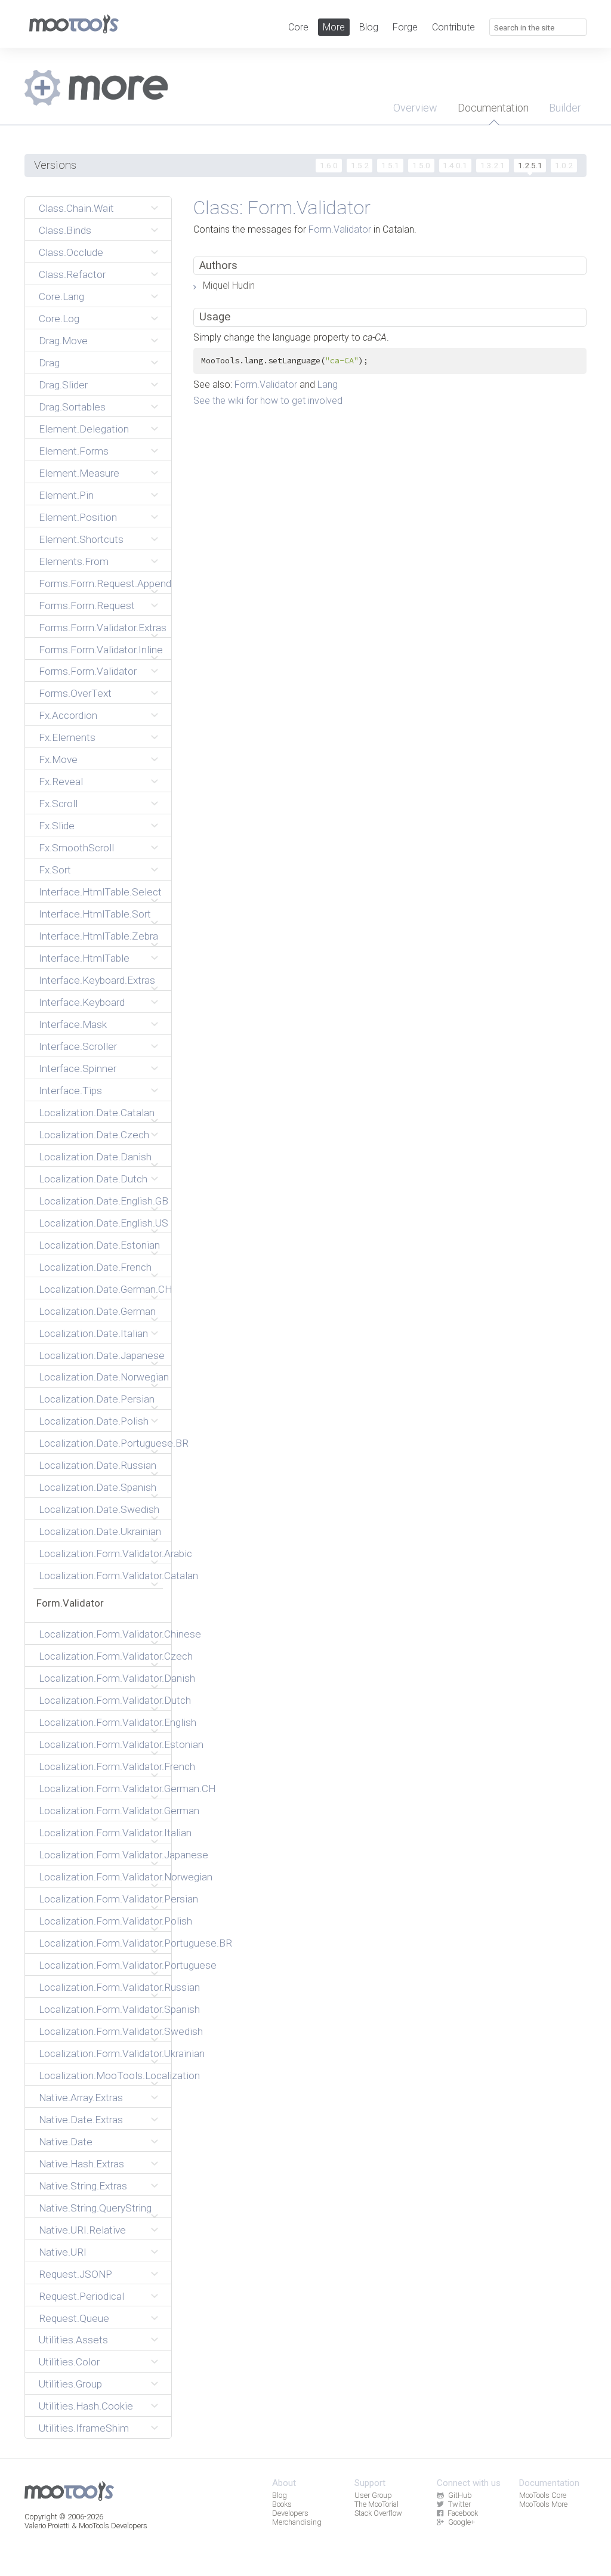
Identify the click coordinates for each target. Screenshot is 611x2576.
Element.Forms (74, 451)
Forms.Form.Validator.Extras (101, 628)
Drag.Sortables (72, 407)
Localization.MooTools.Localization (101, 2075)
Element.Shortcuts (81, 539)
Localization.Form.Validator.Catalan (101, 1576)
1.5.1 (390, 165)
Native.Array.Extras (81, 2098)
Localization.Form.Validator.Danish (101, 1678)
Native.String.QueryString (95, 2208)
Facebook (463, 2513)
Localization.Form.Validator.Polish (101, 1921)
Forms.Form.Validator (88, 671)
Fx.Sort (55, 870)
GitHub (460, 2495)
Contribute (453, 27)
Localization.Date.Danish (95, 1157)
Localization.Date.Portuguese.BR (101, 1443)
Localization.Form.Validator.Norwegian (101, 1877)
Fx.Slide (57, 826)
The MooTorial (377, 2504)
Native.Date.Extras (81, 2120)
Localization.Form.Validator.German (101, 1811)
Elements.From (74, 561)
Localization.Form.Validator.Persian (101, 1899)
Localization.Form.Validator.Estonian (101, 1744)
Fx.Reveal (61, 782)
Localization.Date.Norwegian (101, 1377)
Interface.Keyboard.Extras (97, 980)
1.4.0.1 (455, 165)
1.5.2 (360, 165)
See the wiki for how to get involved (268, 401)
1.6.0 (329, 165)
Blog (369, 27)
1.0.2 (564, 165)
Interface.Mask (73, 1024)
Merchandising (297, 2522)
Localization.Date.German (97, 1311)
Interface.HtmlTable (84, 958)
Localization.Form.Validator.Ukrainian (101, 2053)
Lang (328, 384)
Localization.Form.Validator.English (101, 1722)
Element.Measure (79, 473)
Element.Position (78, 517)
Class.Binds (65, 230)
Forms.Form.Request (87, 606)
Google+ (462, 2522)
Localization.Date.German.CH (101, 1289)
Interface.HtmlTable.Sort (95, 914)
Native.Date (66, 2142)
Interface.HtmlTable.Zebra (98, 936)
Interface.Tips (70, 1091)
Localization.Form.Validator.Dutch (101, 1700)
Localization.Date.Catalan (97, 1113)
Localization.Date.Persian (97, 1399)
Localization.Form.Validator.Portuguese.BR (101, 1943)
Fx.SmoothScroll (76, 848)
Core (298, 27)
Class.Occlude (71, 252)
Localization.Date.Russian (98, 1465)
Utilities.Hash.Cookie (86, 2406)
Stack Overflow (378, 2513)
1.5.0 (421, 165)
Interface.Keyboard (82, 1002)
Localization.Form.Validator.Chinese (101, 1634)
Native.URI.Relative (82, 2230)
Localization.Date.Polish (94, 1421)
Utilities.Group (70, 2384)
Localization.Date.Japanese (101, 1355)
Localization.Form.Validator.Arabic (101, 1553)
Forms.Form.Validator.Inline (101, 650)
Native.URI (63, 2252)
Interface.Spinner (78, 1068)
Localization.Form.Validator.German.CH (101, 1789)
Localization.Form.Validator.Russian (101, 1987)
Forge (405, 27)
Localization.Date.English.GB (101, 1201)
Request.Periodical (81, 2296)
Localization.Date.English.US (101, 1223)
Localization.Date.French (95, 1267)
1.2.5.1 (530, 165)
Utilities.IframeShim (84, 2428)
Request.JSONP (75, 2274)
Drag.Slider (63, 385)
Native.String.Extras (83, 2186)
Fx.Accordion (68, 715)
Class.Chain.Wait (76, 208)
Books (282, 2504)
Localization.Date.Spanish (98, 1487)
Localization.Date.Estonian (99, 1245)
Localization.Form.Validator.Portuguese (101, 1965)
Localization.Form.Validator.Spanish (101, 2009)
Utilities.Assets (73, 2340)
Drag (49, 363)
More (334, 27)
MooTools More (543, 2504)
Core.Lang (61, 296)
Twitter (459, 2504)
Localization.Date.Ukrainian (100, 1531)
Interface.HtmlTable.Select (100, 892)
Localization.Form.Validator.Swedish (101, 2031)
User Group (373, 2495)
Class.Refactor (72, 274)
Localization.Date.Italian (93, 1333)
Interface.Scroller (78, 1046)
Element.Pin (66, 495)
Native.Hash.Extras (81, 2164)
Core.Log (59, 319)
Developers (290, 2513)
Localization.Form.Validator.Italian (101, 1833)
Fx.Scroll (58, 804)
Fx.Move (58, 759)
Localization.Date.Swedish (99, 1509)
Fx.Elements (67, 737)
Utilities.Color (69, 2362)
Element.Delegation (84, 429)
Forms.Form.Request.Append (101, 583)
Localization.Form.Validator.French (101, 1766)
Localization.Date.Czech (94, 1135)
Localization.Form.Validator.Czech (101, 1656)
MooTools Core (543, 2495)
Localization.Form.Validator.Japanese (101, 1855)
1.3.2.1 (493, 165)
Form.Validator (70, 1603)
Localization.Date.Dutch (93, 1179)
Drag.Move (63, 341)
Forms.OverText (75, 693)
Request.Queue (74, 2318)
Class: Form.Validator (282, 208)
